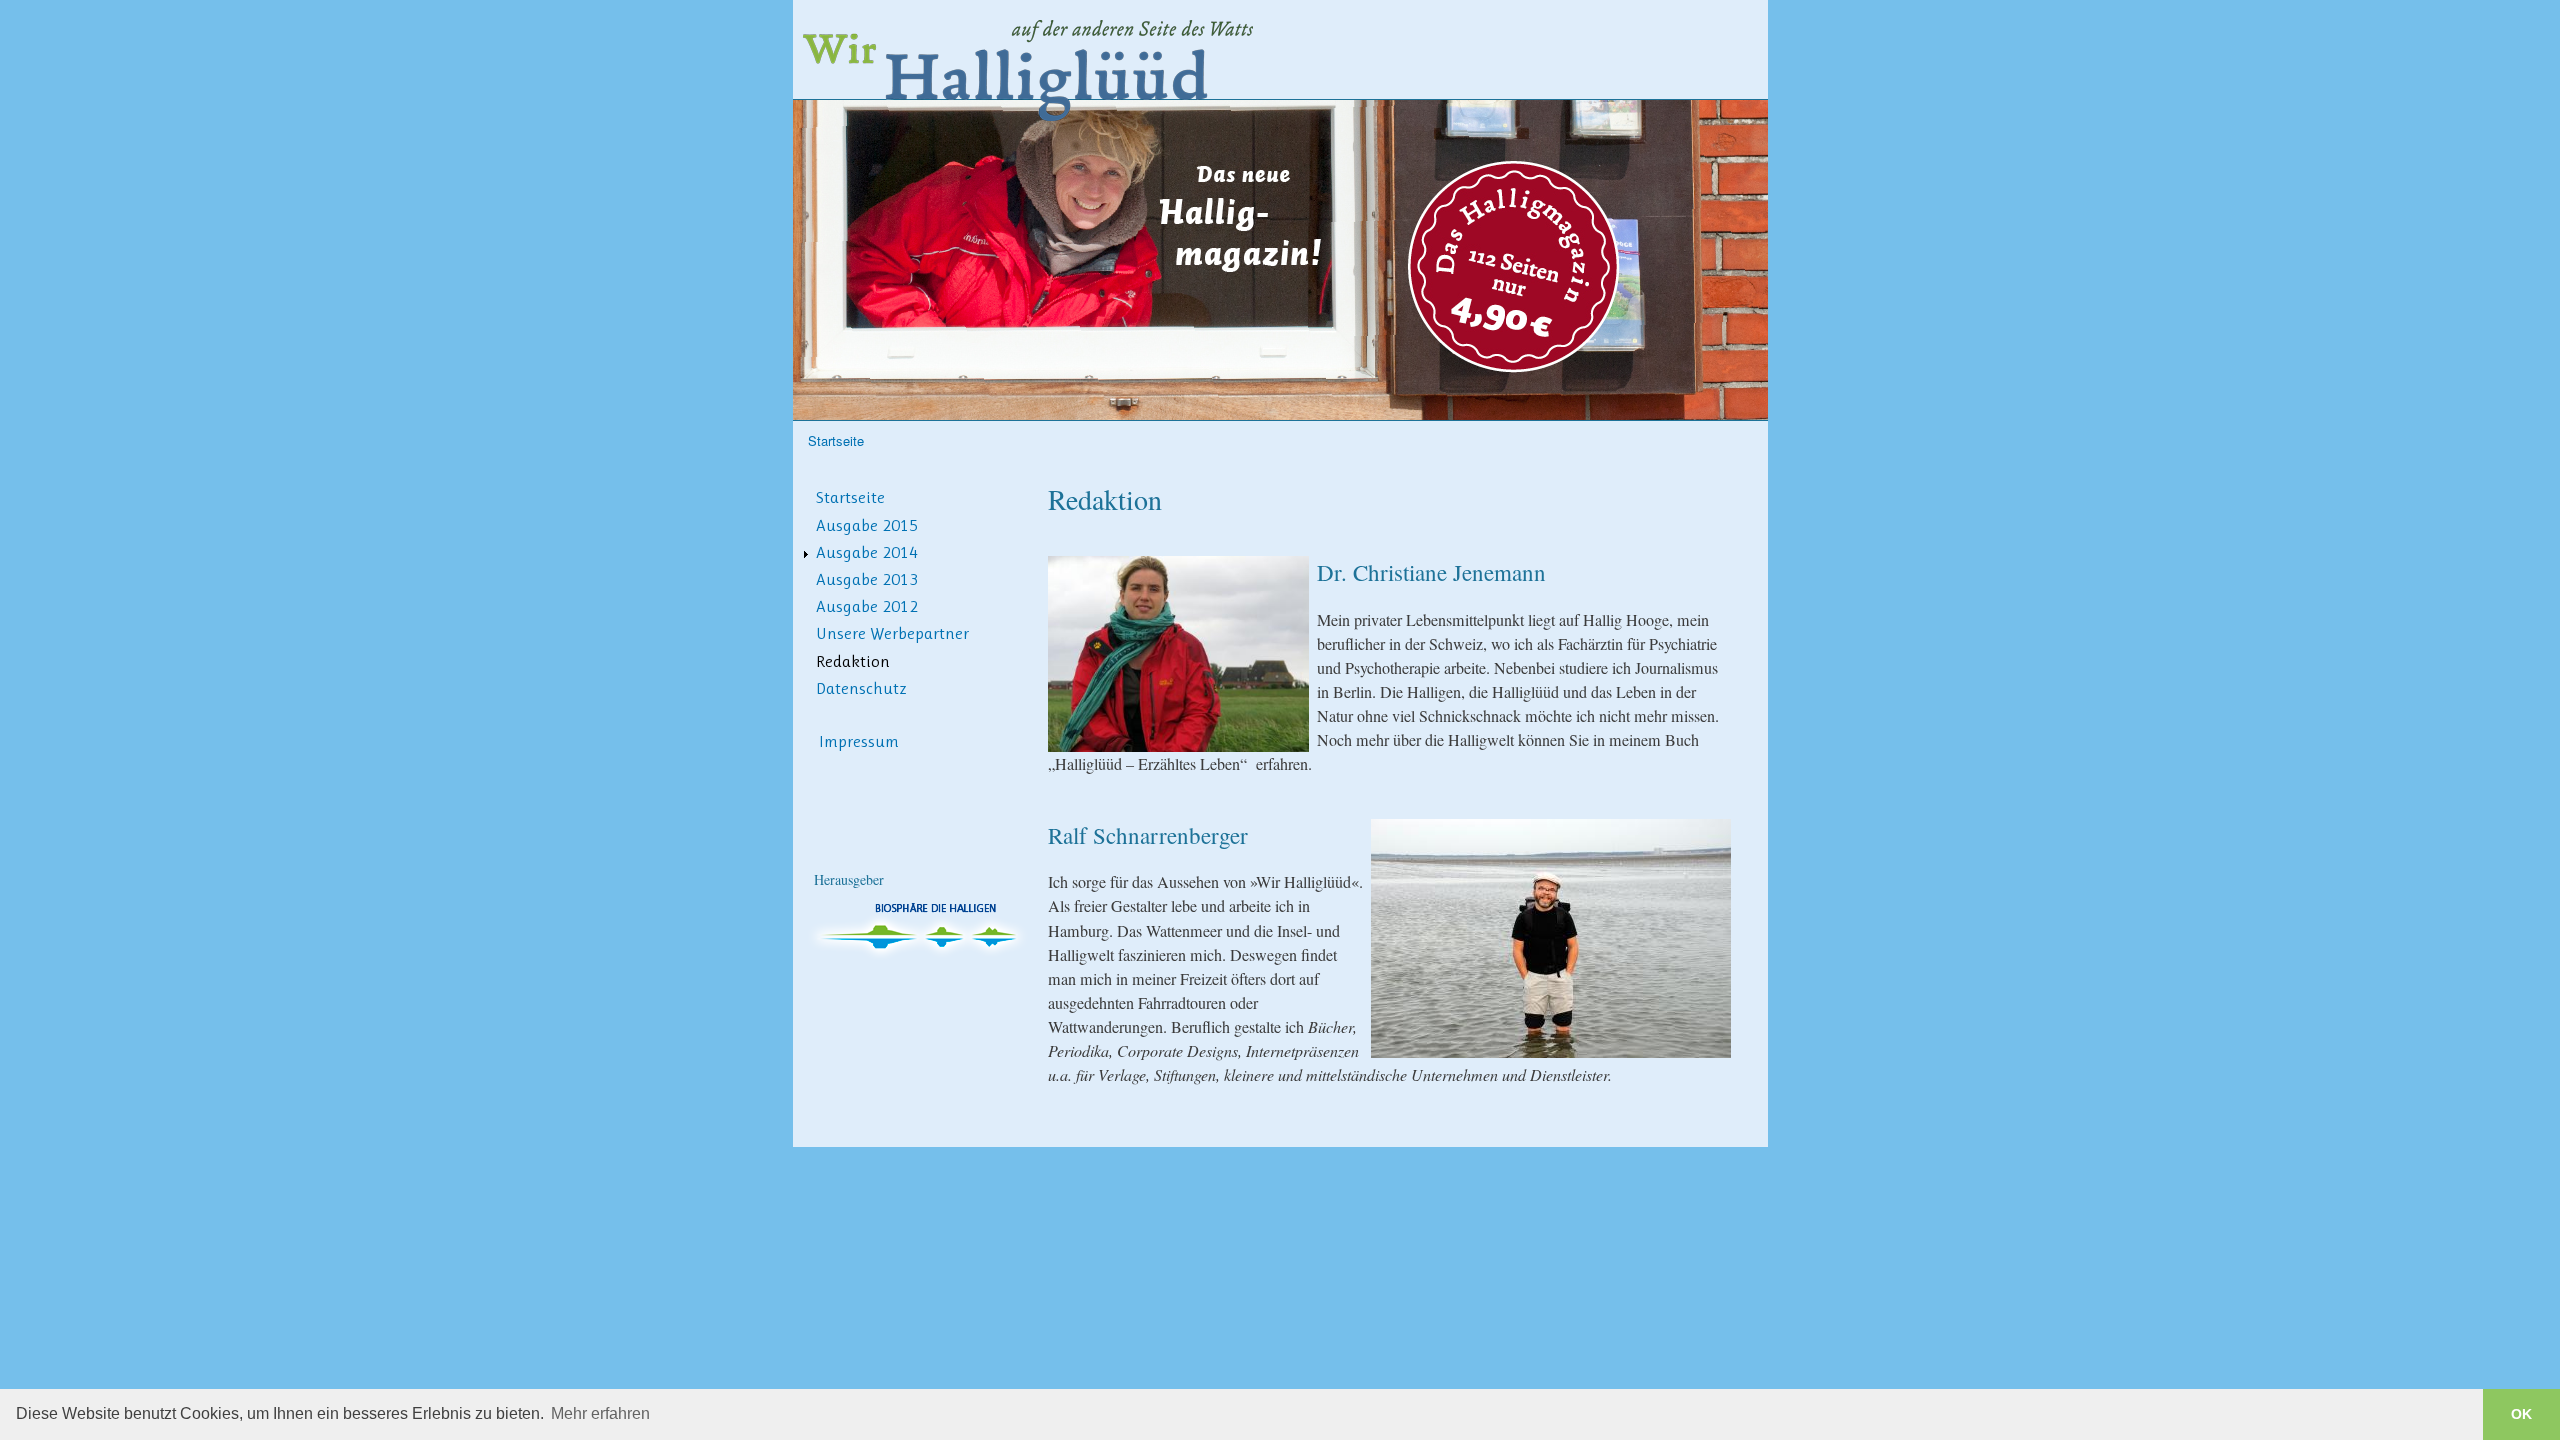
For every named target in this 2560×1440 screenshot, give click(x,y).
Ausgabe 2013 (867, 579)
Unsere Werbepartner (892, 633)
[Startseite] (1030, 65)
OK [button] (2521, 1414)
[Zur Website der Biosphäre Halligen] (922, 954)
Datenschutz (861, 688)
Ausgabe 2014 (867, 552)
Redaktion (853, 661)
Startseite (836, 440)
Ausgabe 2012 (867, 606)
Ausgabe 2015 (867, 525)
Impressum (859, 741)
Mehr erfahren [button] (600, 1413)
